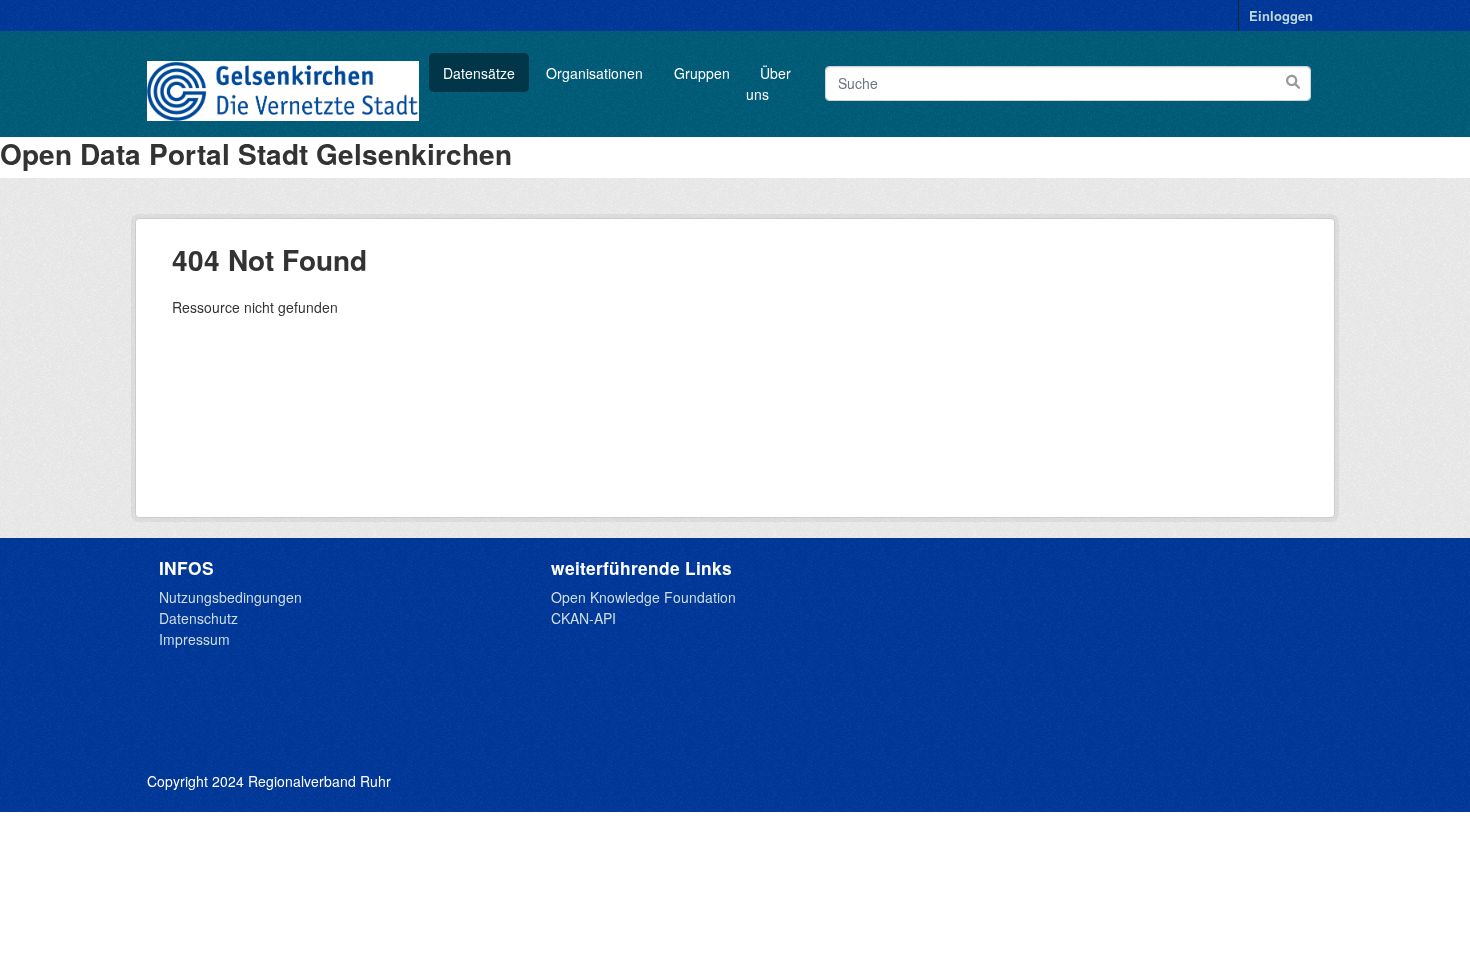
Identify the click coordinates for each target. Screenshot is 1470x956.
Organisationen (594, 73)
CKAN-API (583, 618)
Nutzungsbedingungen (230, 597)
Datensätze (479, 73)
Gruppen (702, 73)
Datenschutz (198, 618)
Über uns (768, 83)
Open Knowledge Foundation (643, 597)
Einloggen (1281, 15)
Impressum (194, 639)
